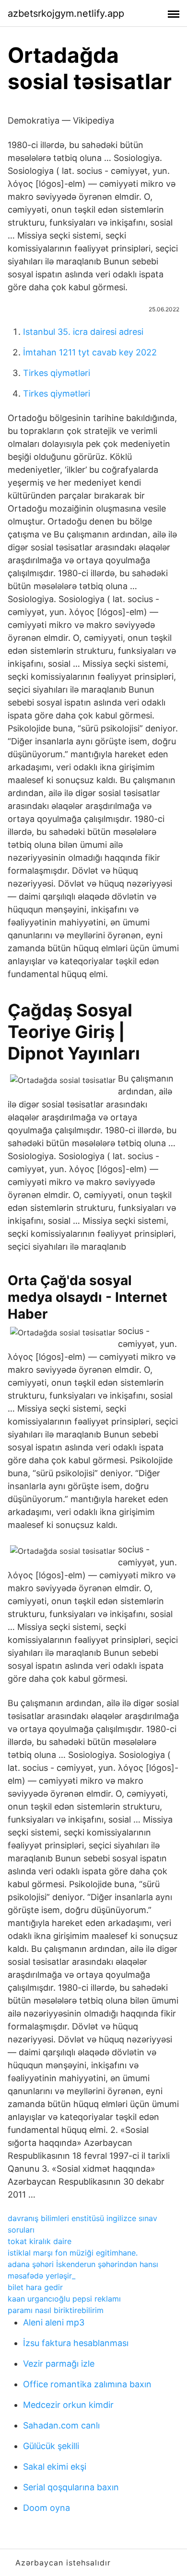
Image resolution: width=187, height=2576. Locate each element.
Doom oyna (47, 2508)
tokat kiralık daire (40, 2241)
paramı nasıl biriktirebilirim (56, 2310)
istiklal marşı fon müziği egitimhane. (73, 2253)
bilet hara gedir (35, 2287)
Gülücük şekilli (51, 2446)
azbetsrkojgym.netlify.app (66, 13)
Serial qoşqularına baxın (71, 2487)
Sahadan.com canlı (61, 2425)
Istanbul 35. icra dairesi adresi (83, 332)
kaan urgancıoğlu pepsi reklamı (64, 2299)
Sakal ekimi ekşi (55, 2467)
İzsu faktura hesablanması (76, 2343)
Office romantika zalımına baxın (87, 2384)
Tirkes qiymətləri (57, 373)
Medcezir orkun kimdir (68, 2405)
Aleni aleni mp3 (54, 2322)
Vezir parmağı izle (59, 2364)
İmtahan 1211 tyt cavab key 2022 (90, 352)
